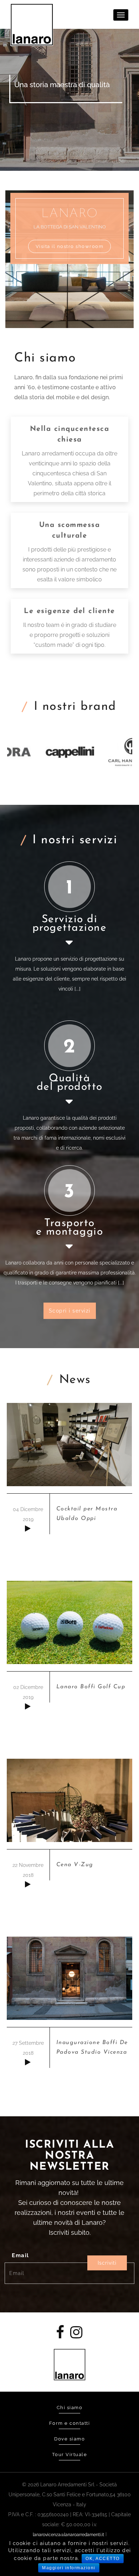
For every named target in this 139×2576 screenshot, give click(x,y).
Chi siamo (70, 2408)
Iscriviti (107, 2263)
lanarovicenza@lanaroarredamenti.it (68, 2535)
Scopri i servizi (70, 1311)
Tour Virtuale (70, 2454)
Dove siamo (69, 2439)
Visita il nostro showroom (70, 246)
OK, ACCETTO (103, 2559)
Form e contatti (70, 2423)
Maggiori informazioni (69, 2568)
